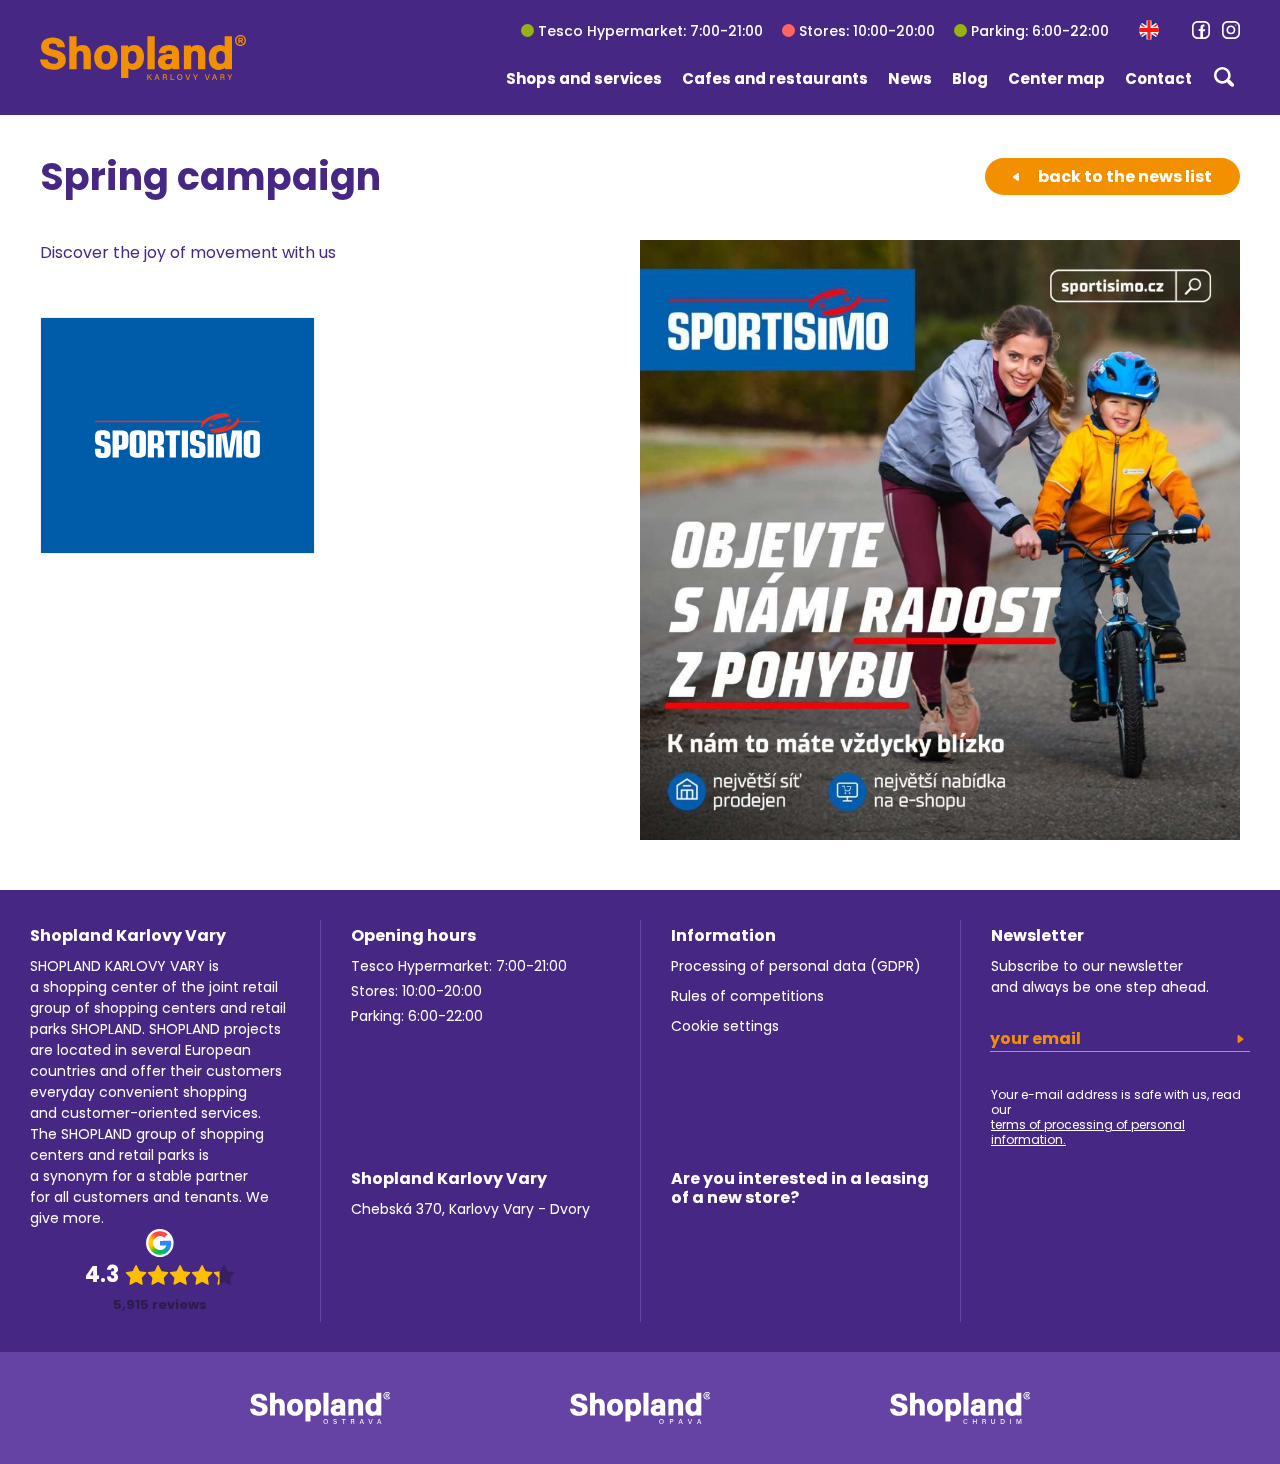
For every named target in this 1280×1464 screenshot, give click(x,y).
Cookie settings (725, 1026)
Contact (1158, 78)
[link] (1201, 30)
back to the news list (1125, 176)
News (910, 78)
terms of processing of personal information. (1088, 1132)
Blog (970, 78)
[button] (1149, 29)
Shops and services (584, 78)
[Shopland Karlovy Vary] (143, 57)
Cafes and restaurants (775, 78)
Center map (1056, 78)
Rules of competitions (747, 996)
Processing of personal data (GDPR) (796, 966)
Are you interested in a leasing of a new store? (800, 1188)
